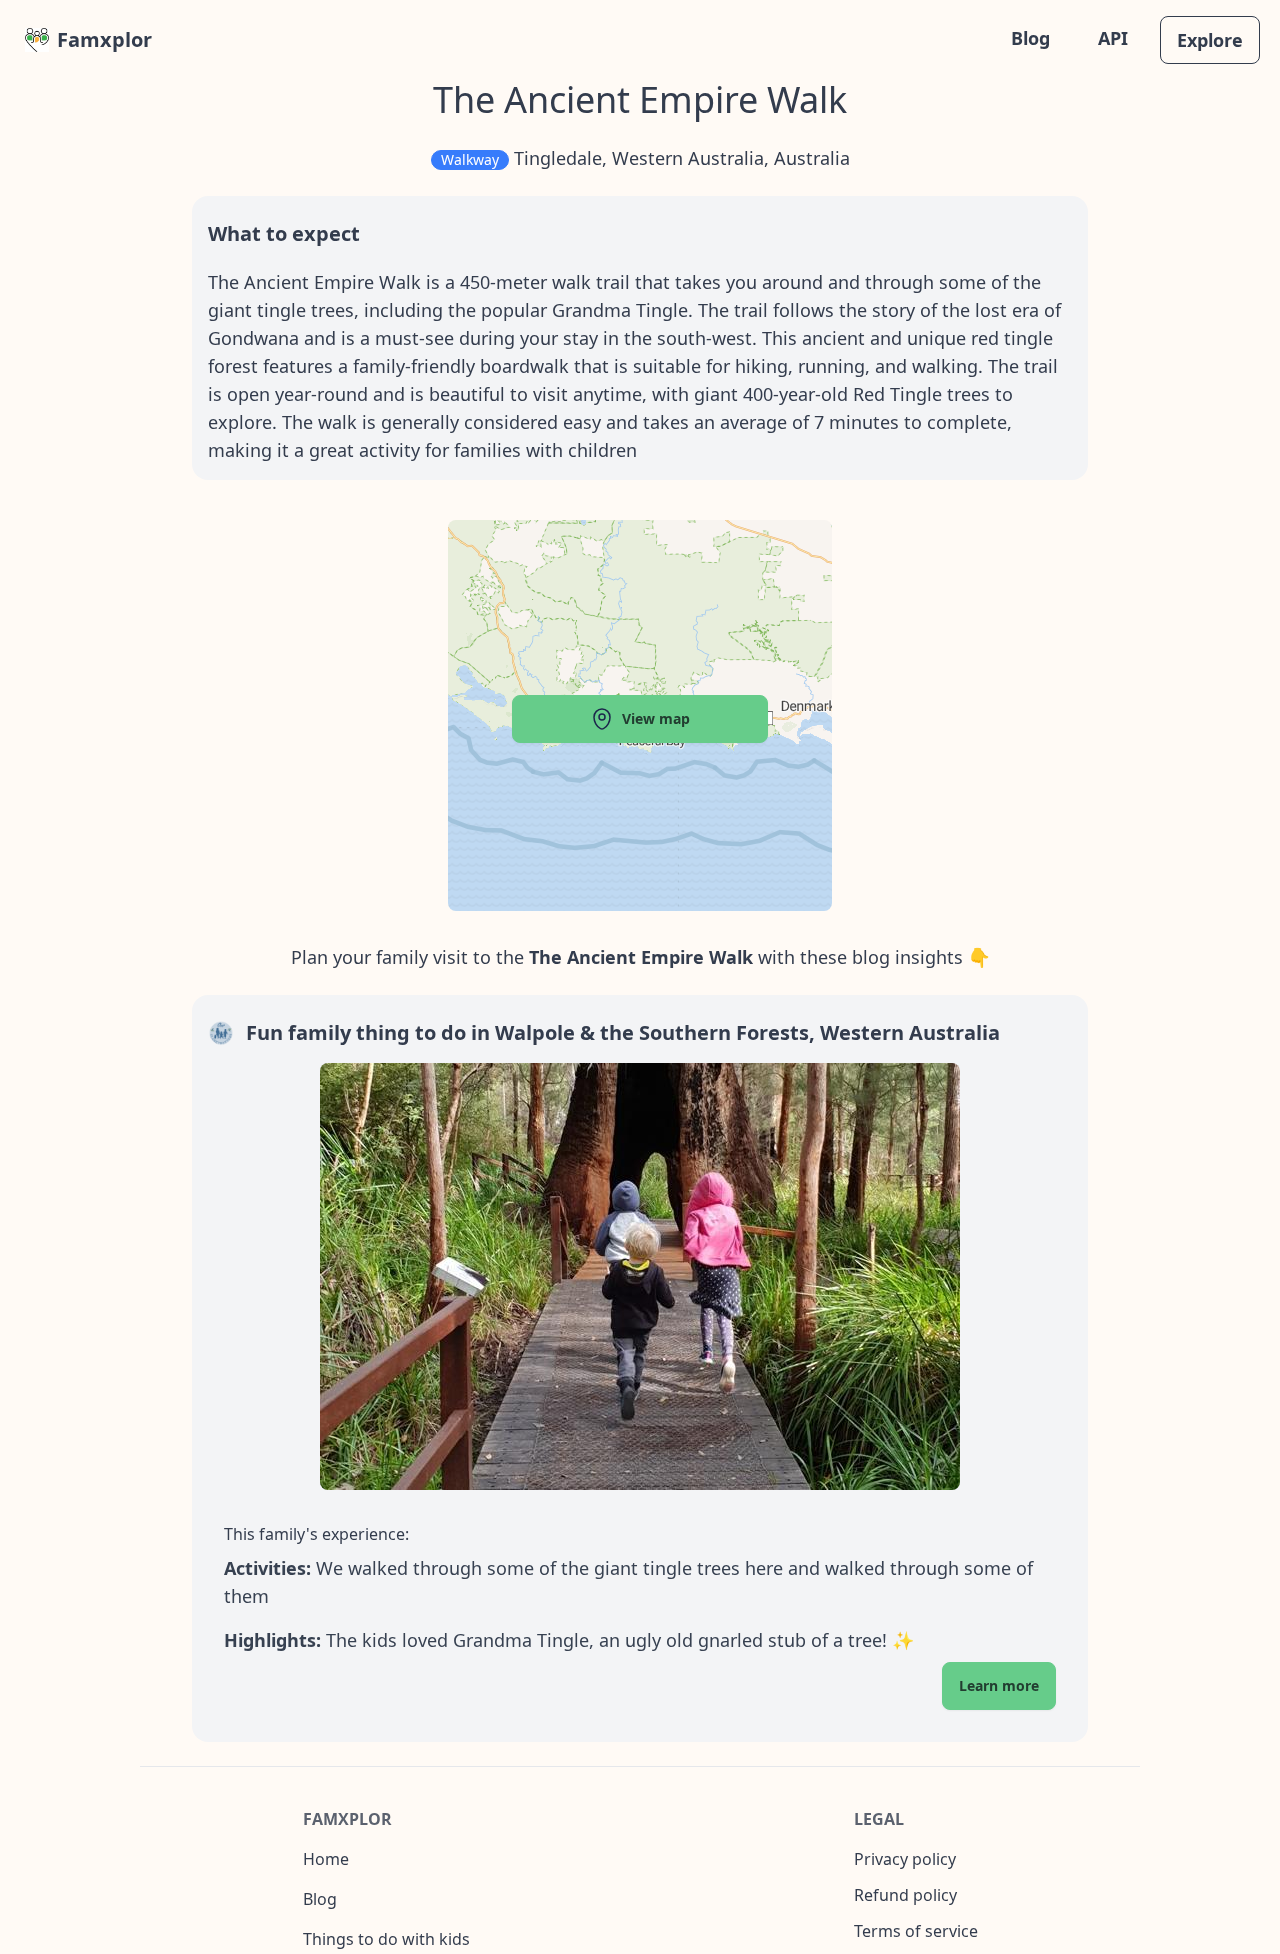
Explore (1210, 40)
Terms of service (916, 1931)
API (1113, 38)
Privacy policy (905, 1859)
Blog (1030, 38)
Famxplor (104, 39)
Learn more (999, 1685)
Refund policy (905, 1895)
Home (326, 1859)
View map (656, 718)
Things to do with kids (386, 1939)
